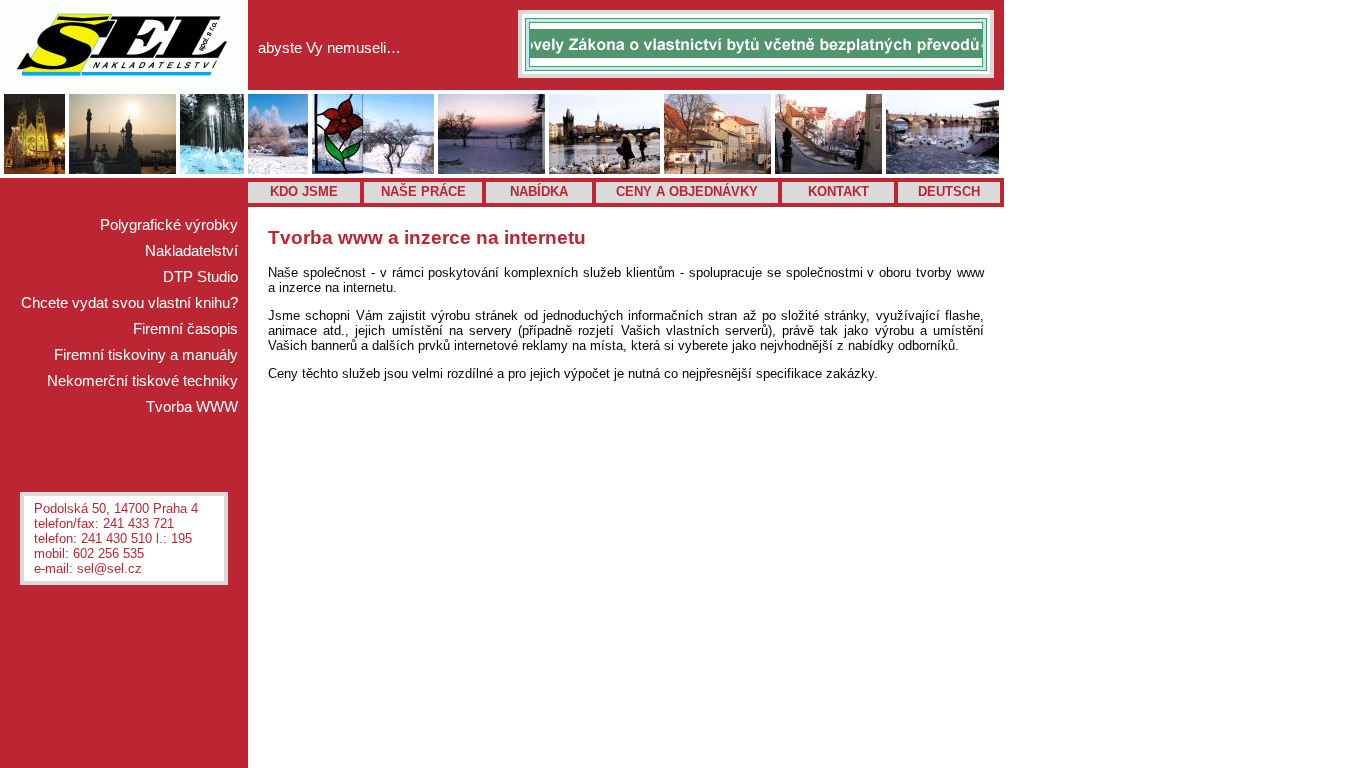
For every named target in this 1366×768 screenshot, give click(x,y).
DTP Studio (200, 277)
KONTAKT (838, 192)
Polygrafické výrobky (169, 225)
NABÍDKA (539, 192)
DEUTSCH (949, 192)
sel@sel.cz (109, 568)
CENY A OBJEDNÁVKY (687, 192)
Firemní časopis (185, 329)
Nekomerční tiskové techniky (142, 381)
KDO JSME (304, 192)
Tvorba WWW (192, 407)
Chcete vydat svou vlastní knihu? (129, 303)
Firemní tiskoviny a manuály (146, 355)
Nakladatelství (191, 251)
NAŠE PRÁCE (423, 192)
